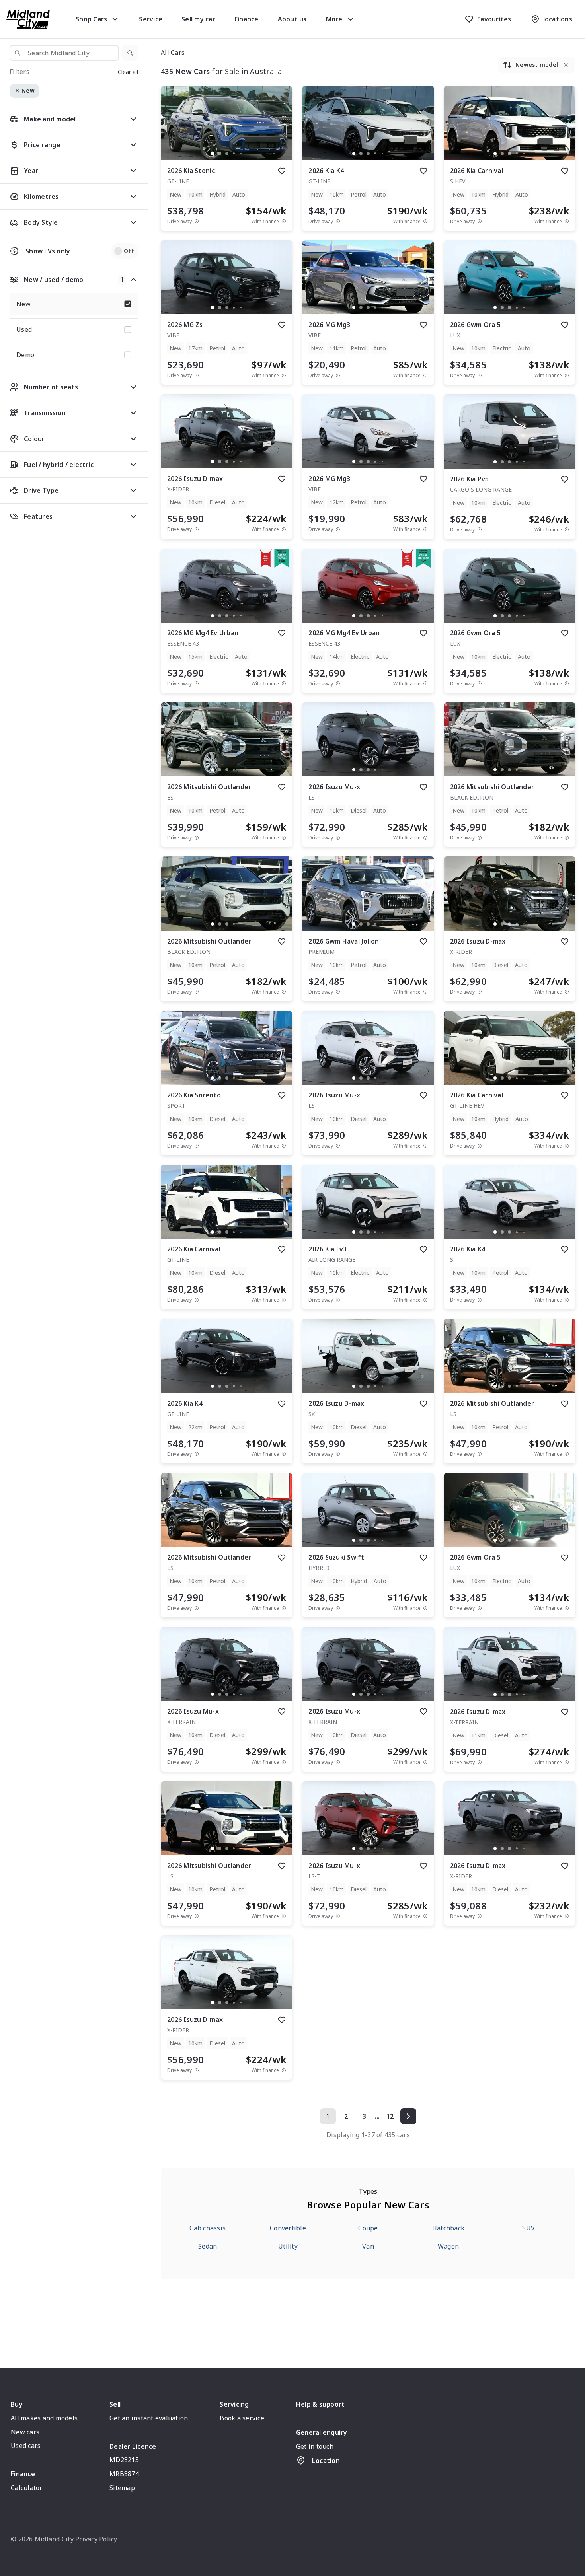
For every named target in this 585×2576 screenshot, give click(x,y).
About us (292, 19)
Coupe (368, 2228)
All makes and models (44, 2418)
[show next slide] (280, 130)
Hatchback (448, 2228)
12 (390, 2116)
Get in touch (315, 2446)
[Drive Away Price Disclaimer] (197, 221)
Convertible (288, 2228)
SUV (528, 2228)
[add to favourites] (282, 171)
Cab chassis (208, 2228)
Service (151, 19)
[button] (130, 53)
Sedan (208, 2246)
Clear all (128, 72)
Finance (247, 19)
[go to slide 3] (227, 154)
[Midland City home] (28, 19)
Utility (288, 2246)
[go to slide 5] (241, 154)
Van (368, 2246)
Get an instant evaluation (149, 2418)
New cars (25, 2432)
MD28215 (124, 2460)
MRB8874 (124, 2474)
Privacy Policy (96, 2539)
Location (326, 2461)
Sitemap (122, 2488)
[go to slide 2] (220, 154)
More (334, 19)
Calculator (27, 2488)
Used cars (26, 2446)
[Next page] (408, 2116)
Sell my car (198, 19)
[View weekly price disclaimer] (284, 221)
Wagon (448, 2246)
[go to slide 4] (234, 154)
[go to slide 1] (213, 154)
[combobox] (64, 53)
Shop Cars (91, 19)
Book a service (242, 2418)
